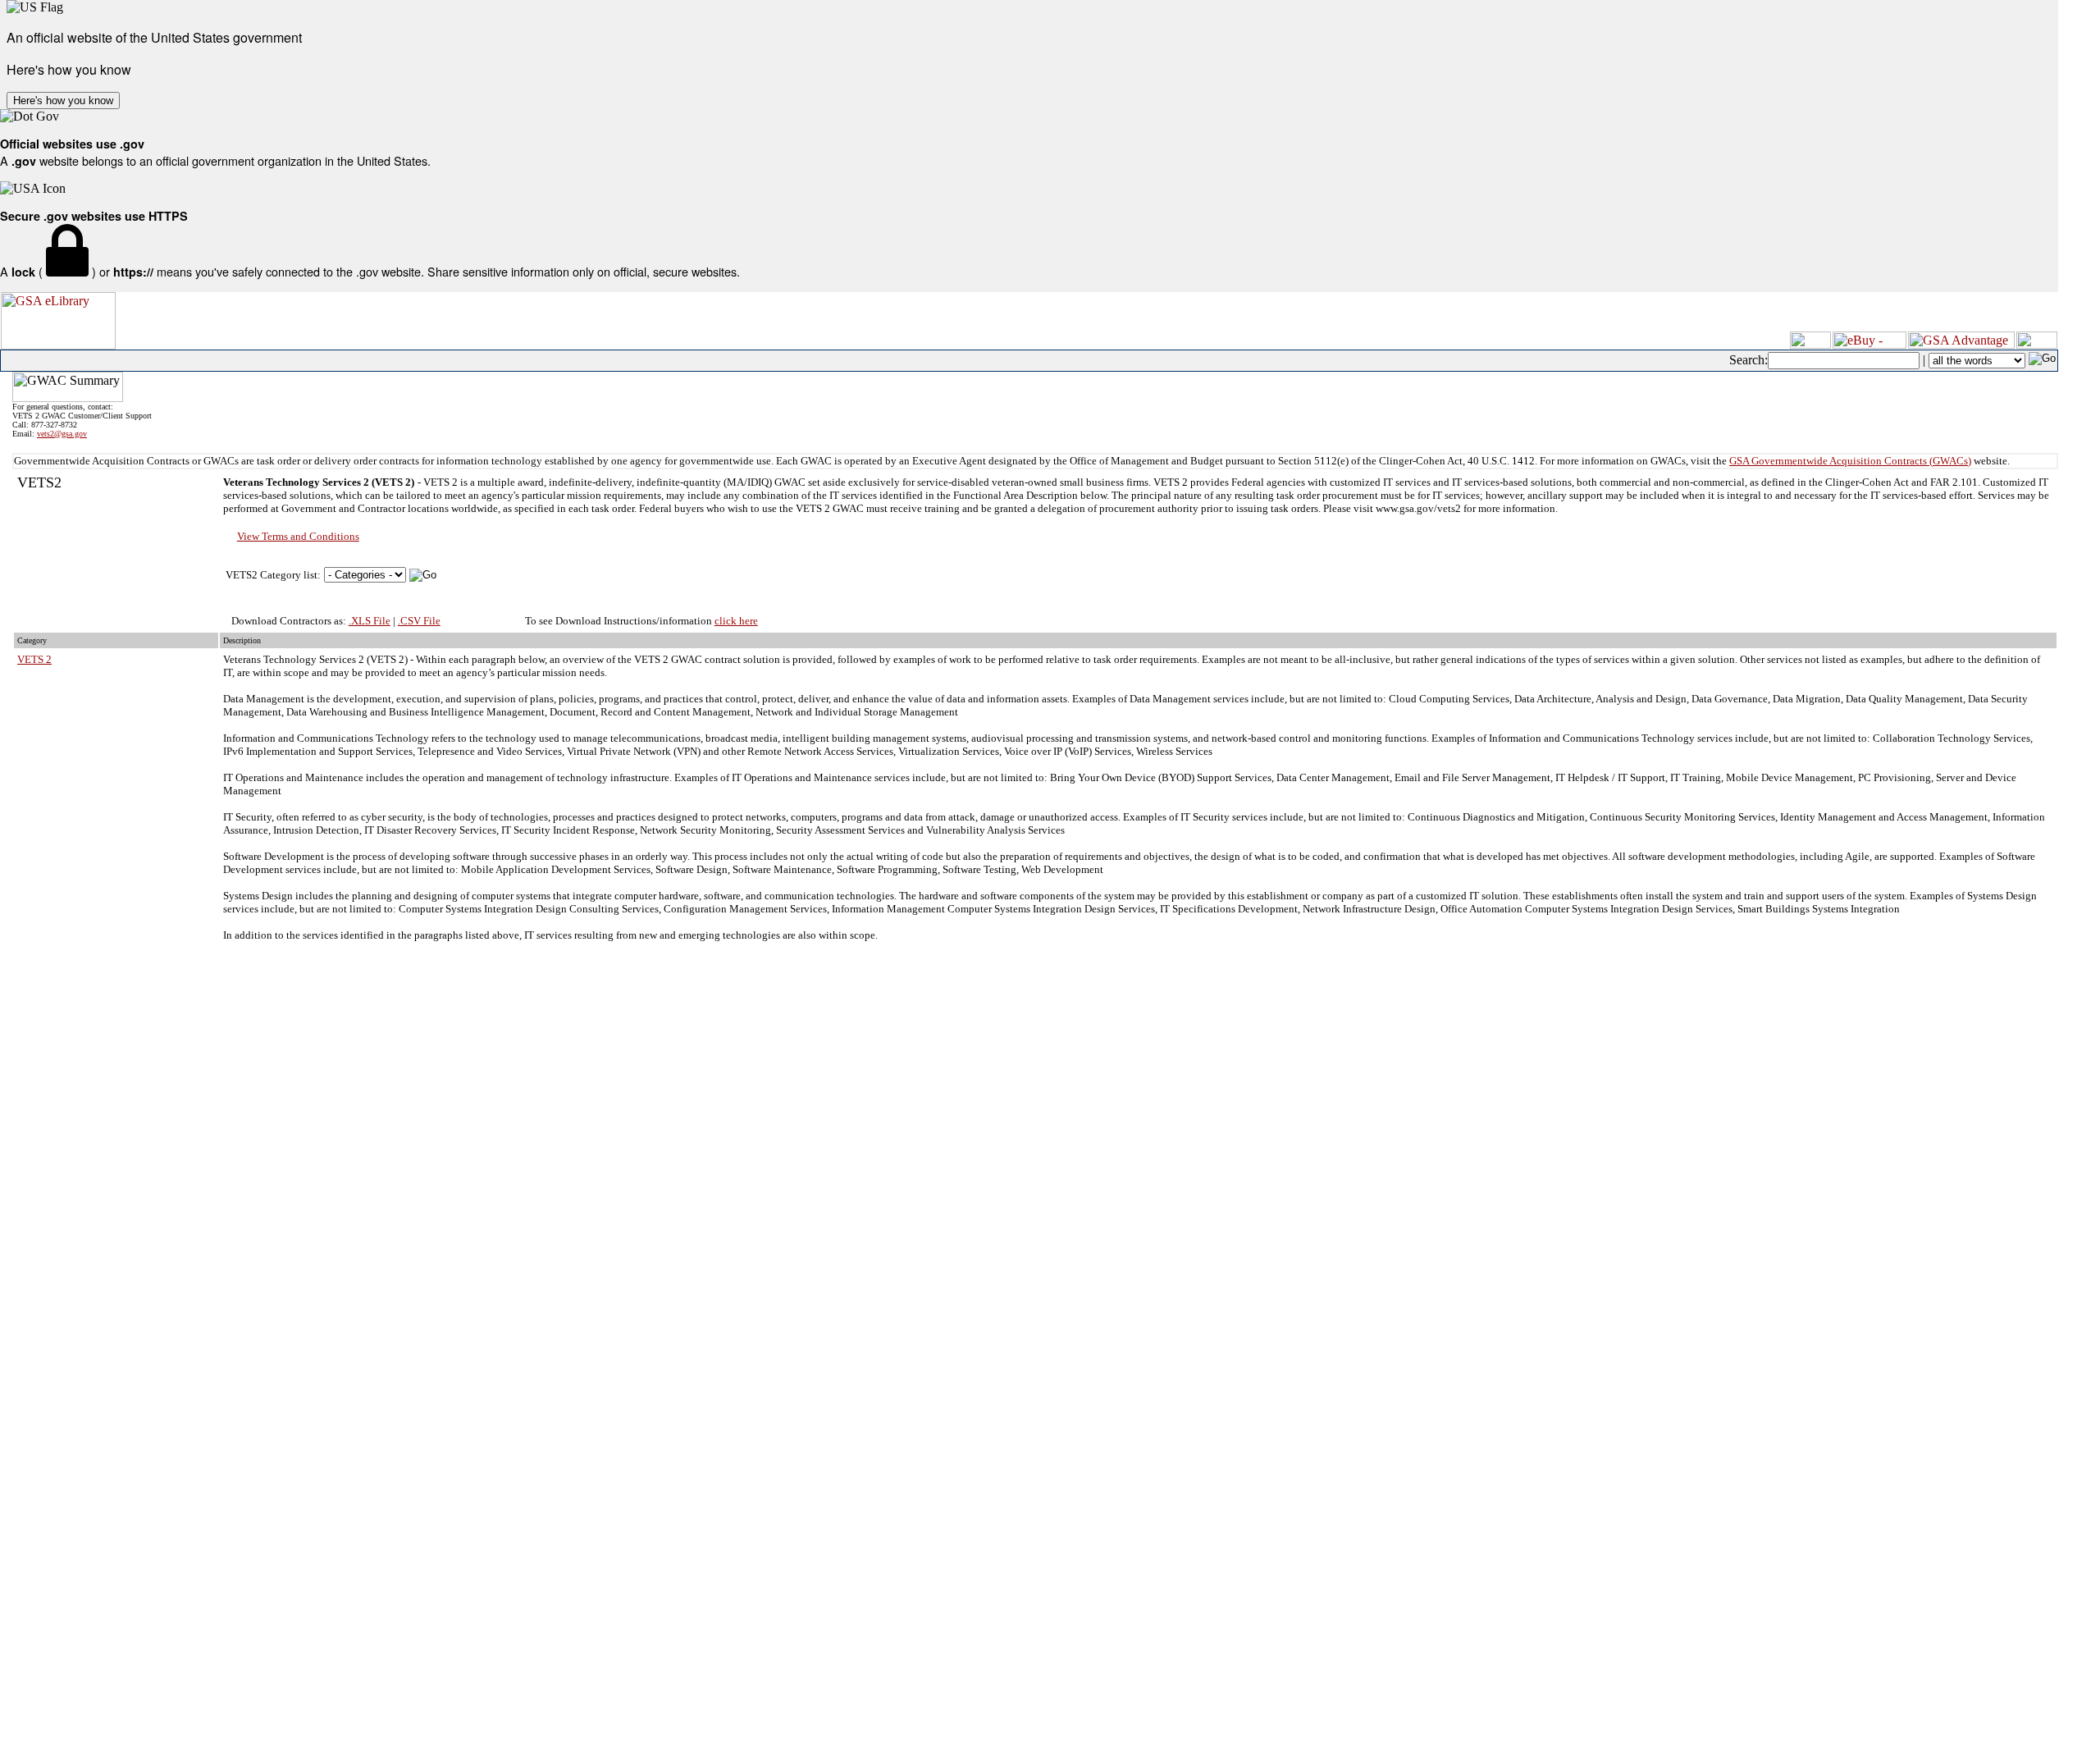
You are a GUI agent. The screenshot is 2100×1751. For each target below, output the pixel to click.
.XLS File (370, 621)
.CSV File (419, 621)
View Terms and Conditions (298, 536)
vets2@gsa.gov (62, 434)
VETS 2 (34, 659)
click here (736, 621)
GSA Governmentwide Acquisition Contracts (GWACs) (1850, 461)
